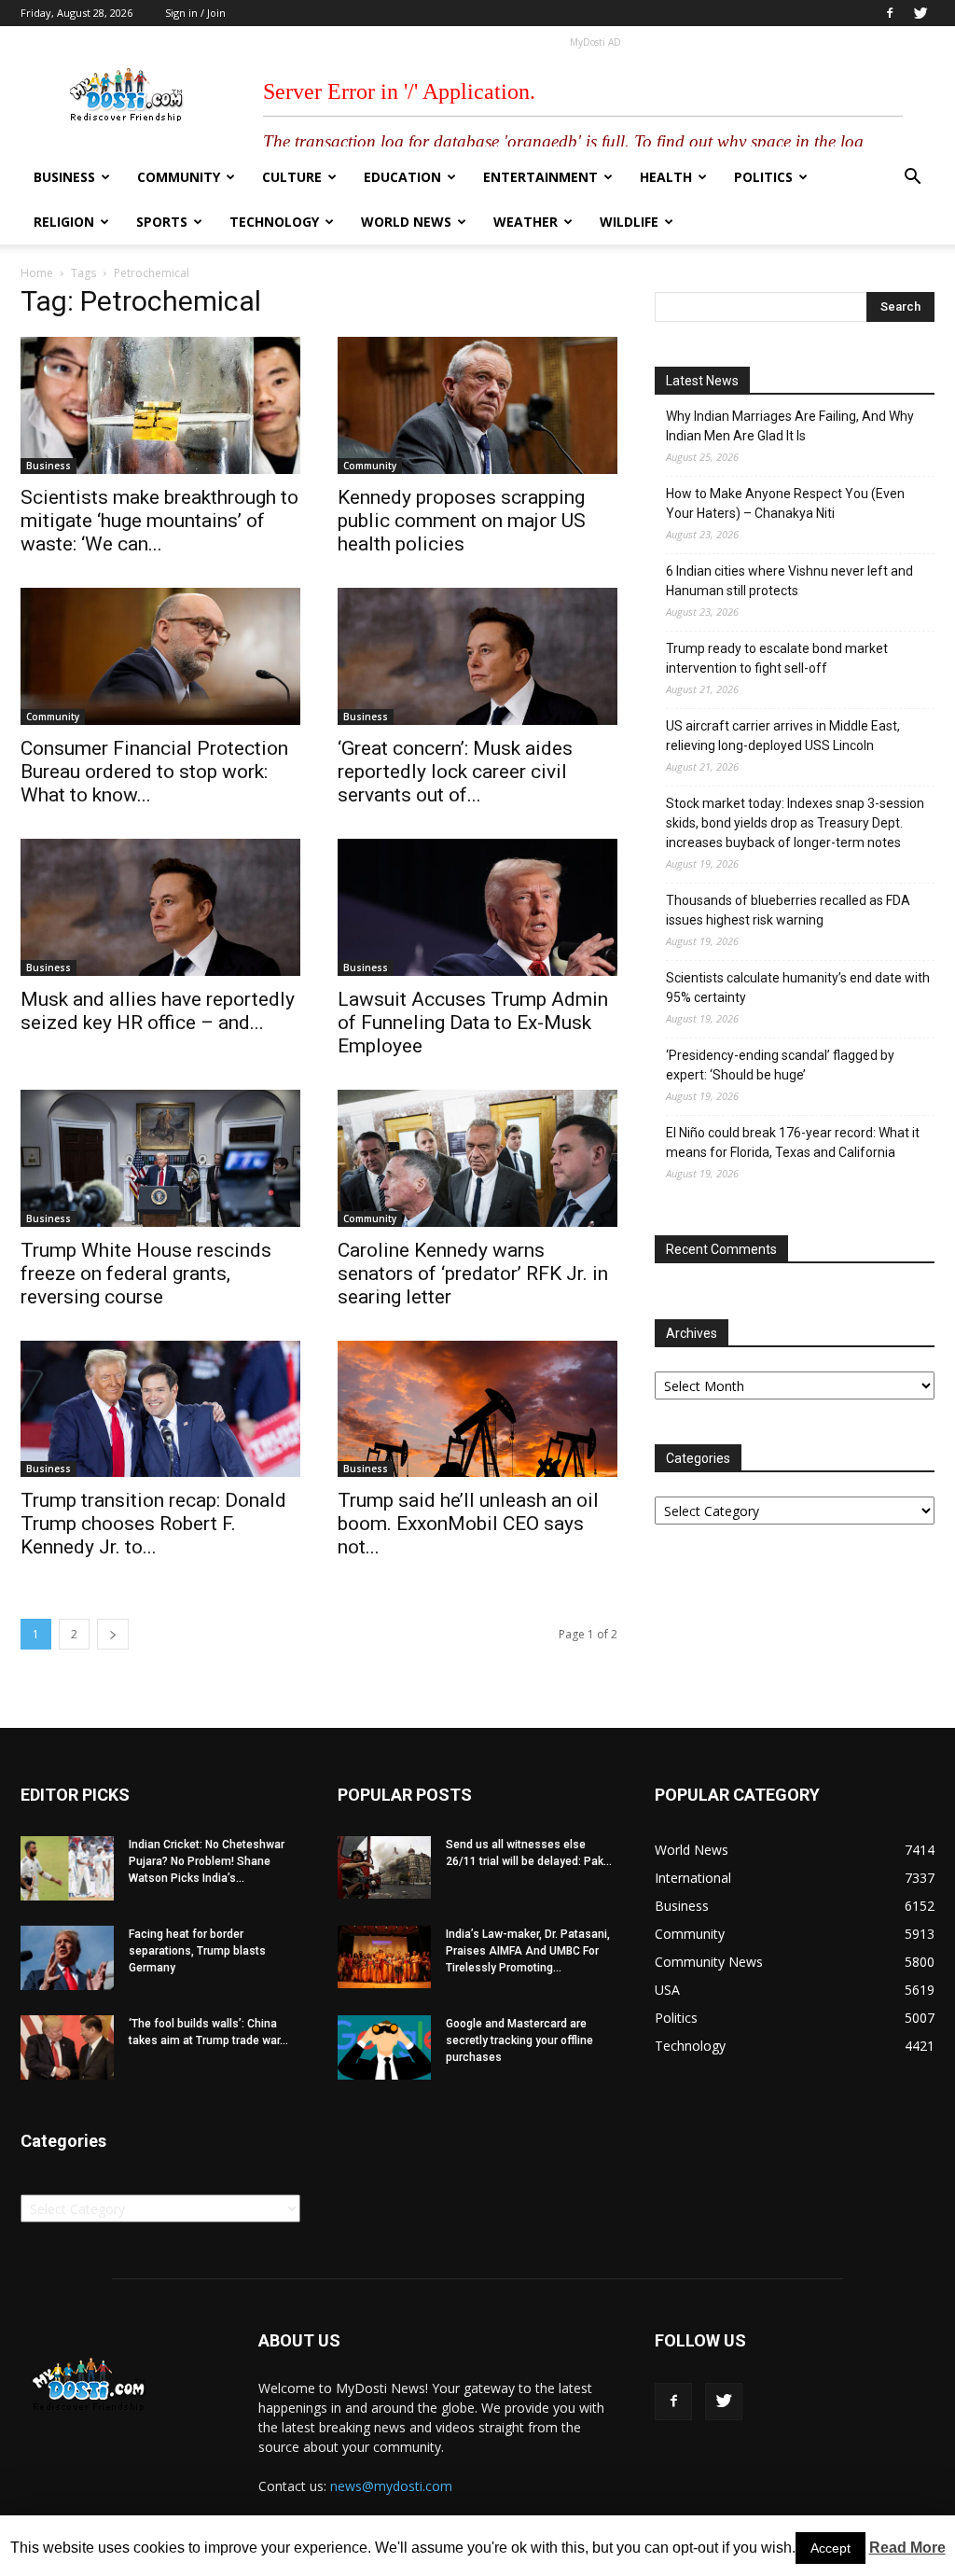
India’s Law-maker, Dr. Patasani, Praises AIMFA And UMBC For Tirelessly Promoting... (528, 1951)
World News (406, 222)
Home (37, 273)
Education (402, 177)
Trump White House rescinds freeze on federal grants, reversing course (146, 1274)
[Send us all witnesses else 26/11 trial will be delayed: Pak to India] (384, 1867)
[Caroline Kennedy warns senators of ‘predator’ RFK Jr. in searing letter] (477, 1158)
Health (666, 177)
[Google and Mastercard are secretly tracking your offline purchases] (384, 2047)
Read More (907, 2548)
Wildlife (629, 222)
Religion (64, 222)
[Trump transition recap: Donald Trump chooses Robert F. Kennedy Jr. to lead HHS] (160, 1409)
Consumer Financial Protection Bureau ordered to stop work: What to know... (154, 772)
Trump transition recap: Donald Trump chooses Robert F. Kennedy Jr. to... (153, 1524)
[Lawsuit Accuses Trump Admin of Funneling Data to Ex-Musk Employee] (477, 907)
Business (64, 177)
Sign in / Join (195, 13)
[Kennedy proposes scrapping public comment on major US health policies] (477, 405)
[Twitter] (920, 13)
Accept (830, 2548)
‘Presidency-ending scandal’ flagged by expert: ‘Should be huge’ (780, 1065)
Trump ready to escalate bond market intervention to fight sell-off (777, 658)
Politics (763, 177)
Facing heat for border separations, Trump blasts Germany (197, 1951)
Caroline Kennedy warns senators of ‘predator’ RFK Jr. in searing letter (473, 1274)
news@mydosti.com (391, 2486)
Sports (162, 222)
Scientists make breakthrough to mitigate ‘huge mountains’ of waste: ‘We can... (159, 521)
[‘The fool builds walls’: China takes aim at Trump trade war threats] (67, 2047)
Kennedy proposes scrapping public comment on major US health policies (462, 521)
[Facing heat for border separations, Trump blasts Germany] (67, 1958)
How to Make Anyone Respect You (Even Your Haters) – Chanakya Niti (785, 503)
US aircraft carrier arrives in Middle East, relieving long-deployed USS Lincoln (783, 736)
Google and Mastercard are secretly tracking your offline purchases (519, 2040)
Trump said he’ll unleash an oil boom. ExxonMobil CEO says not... (468, 1524)
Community (179, 177)
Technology (274, 222)
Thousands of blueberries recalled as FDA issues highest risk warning (788, 910)
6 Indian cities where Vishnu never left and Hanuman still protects (789, 581)
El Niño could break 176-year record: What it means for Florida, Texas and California (793, 1142)
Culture (292, 177)
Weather (526, 222)
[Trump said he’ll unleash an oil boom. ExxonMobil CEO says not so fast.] (477, 1409)
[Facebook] (890, 13)
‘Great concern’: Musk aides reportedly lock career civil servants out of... (455, 772)
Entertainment (540, 177)
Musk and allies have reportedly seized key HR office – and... (158, 1011)
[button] (912, 179)
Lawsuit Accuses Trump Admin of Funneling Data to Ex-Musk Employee (473, 1023)
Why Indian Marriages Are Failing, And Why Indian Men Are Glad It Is (790, 426)
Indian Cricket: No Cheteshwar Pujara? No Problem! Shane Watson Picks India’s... (207, 1861)
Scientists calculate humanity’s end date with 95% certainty (798, 988)
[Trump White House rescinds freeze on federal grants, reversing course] (160, 1158)
